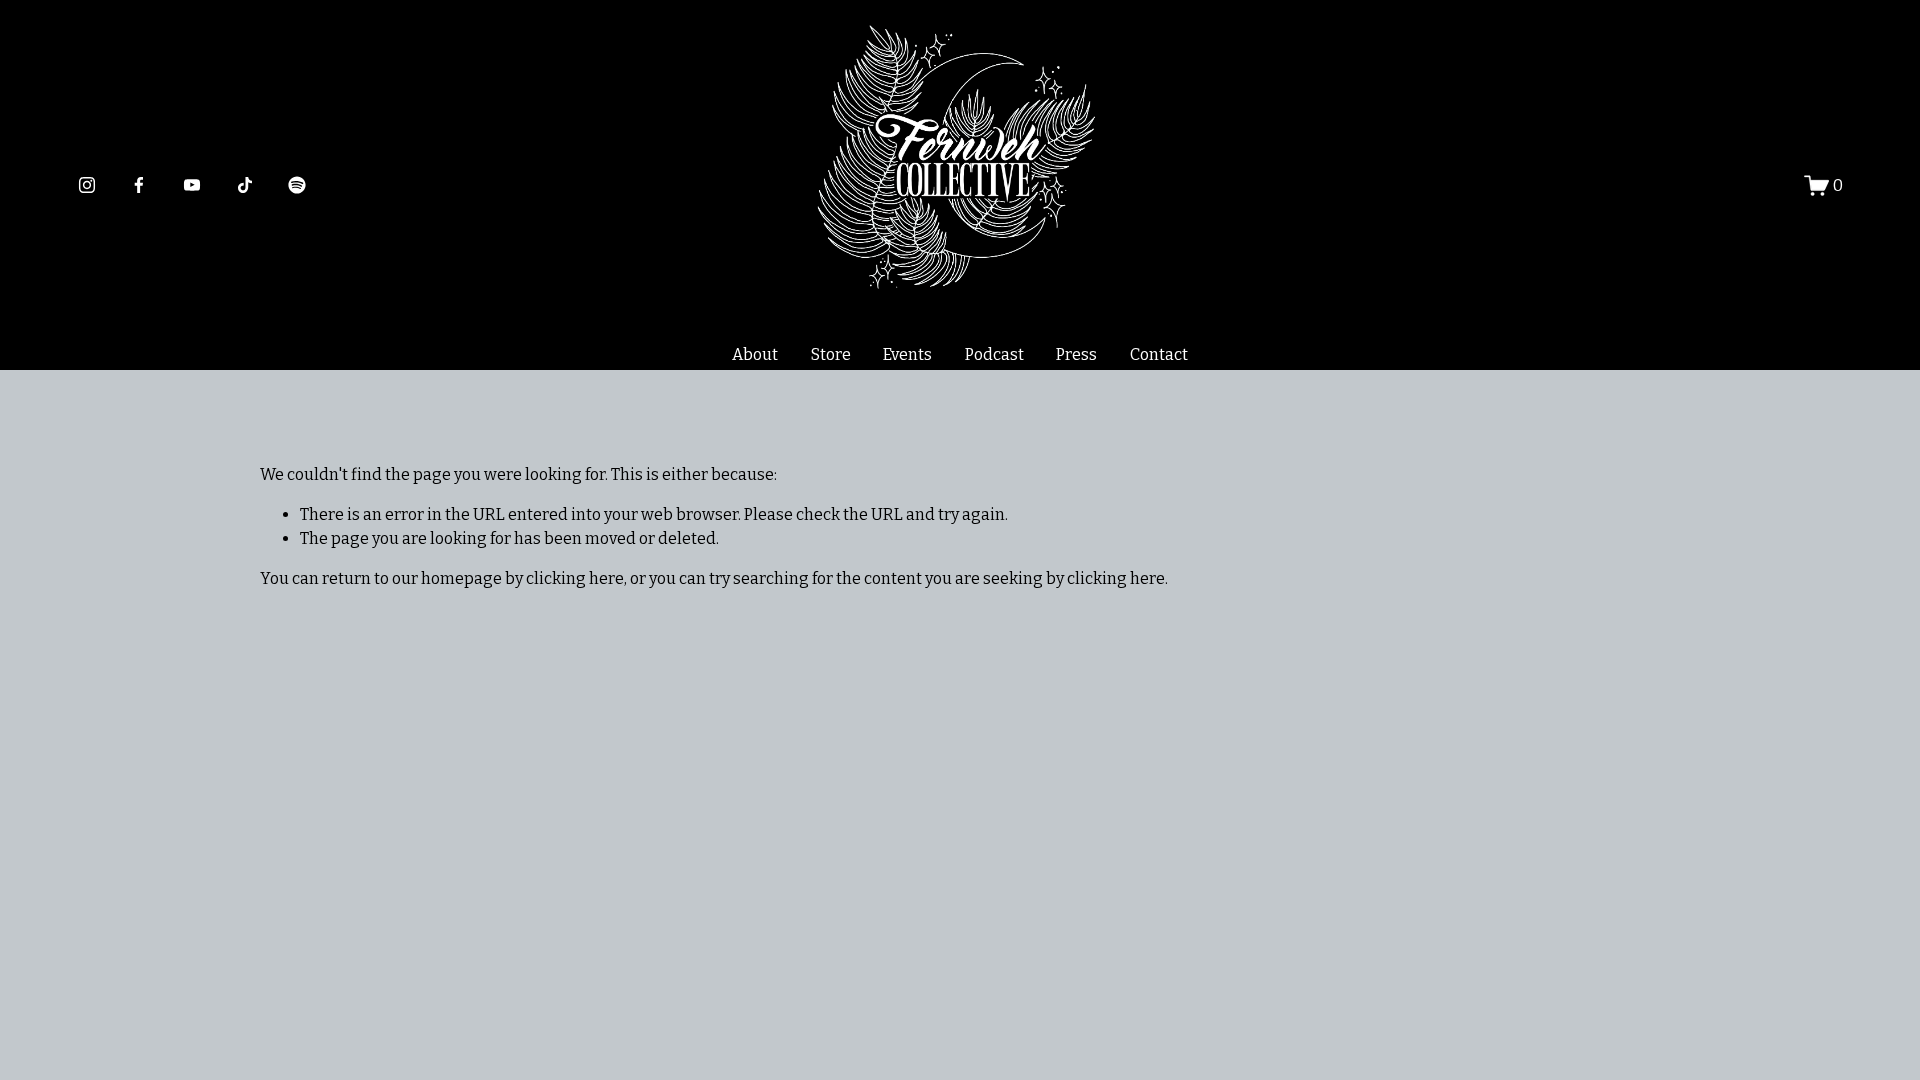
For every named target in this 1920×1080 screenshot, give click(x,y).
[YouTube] (192, 185)
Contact (1159, 354)
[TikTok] (245, 185)
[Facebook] (139, 185)
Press (1076, 354)
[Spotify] (297, 185)
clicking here (575, 578)
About (755, 354)
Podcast (994, 354)
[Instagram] (87, 185)
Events (907, 354)
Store (831, 354)
